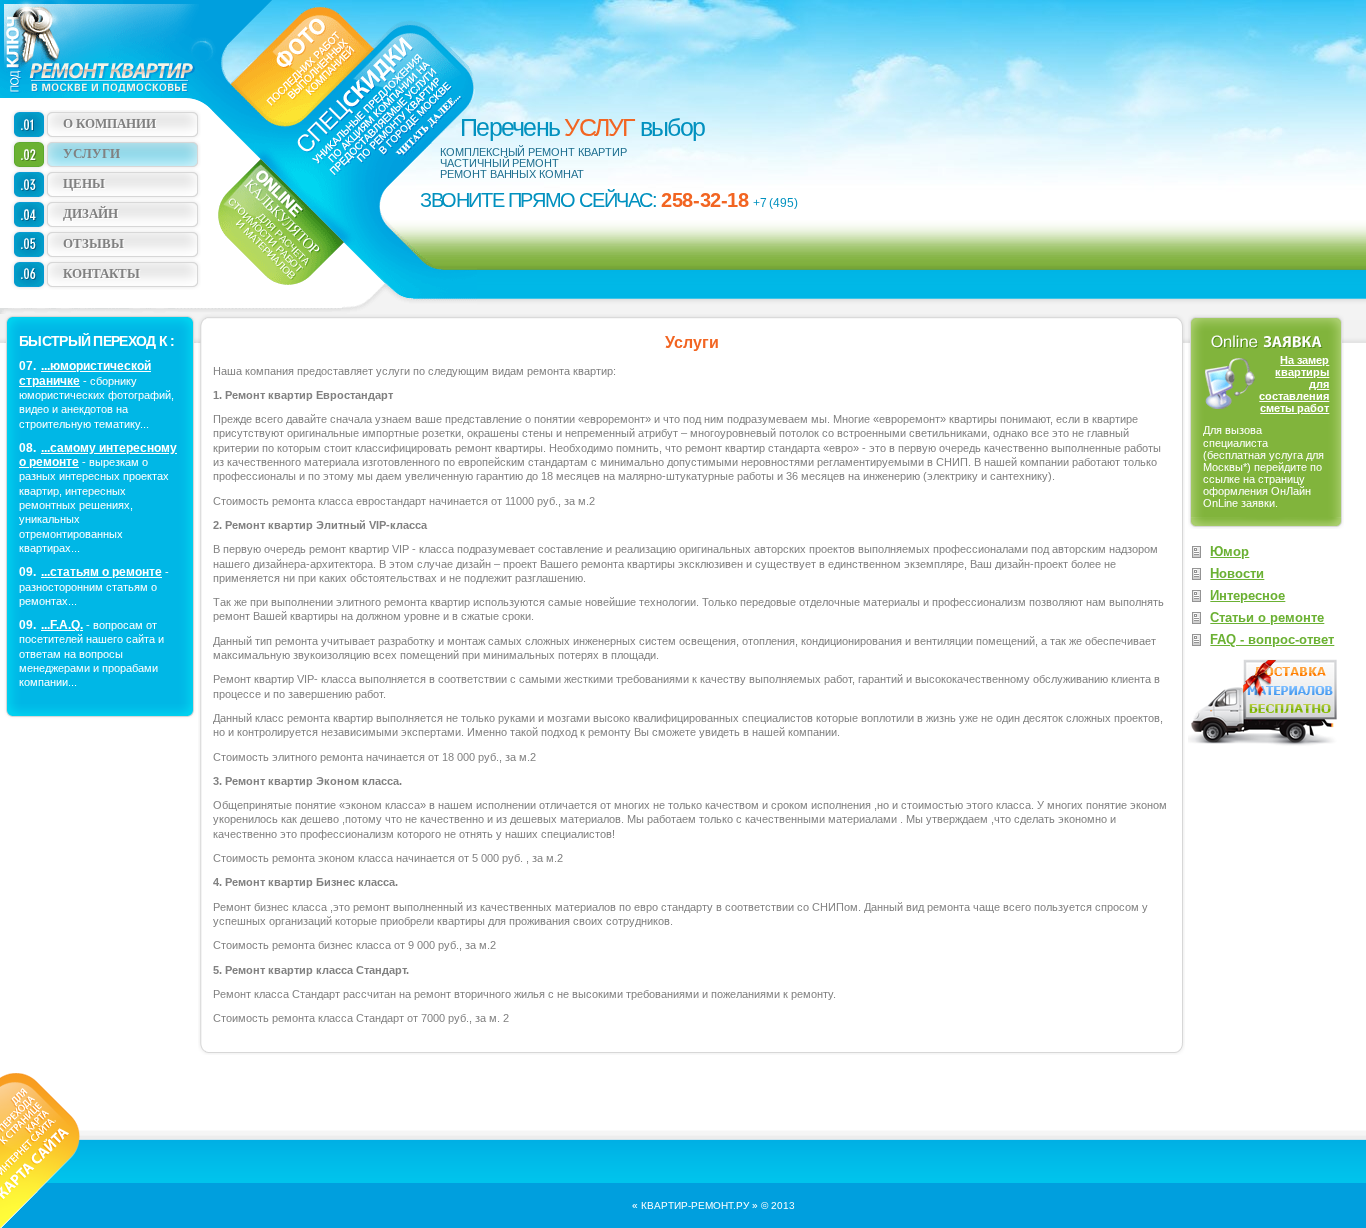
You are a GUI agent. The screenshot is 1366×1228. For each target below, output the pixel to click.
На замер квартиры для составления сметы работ (1294, 384)
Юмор (1229, 551)
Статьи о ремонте (1267, 617)
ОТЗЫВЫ (93, 243)
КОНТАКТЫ (101, 273)
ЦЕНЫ (84, 183)
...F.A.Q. (62, 625)
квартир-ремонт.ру (695, 1205)
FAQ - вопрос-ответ (1272, 639)
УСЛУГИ (91, 153)
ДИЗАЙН (90, 213)
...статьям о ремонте (101, 572)
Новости (1237, 573)
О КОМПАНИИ (109, 123)
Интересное (1247, 595)
